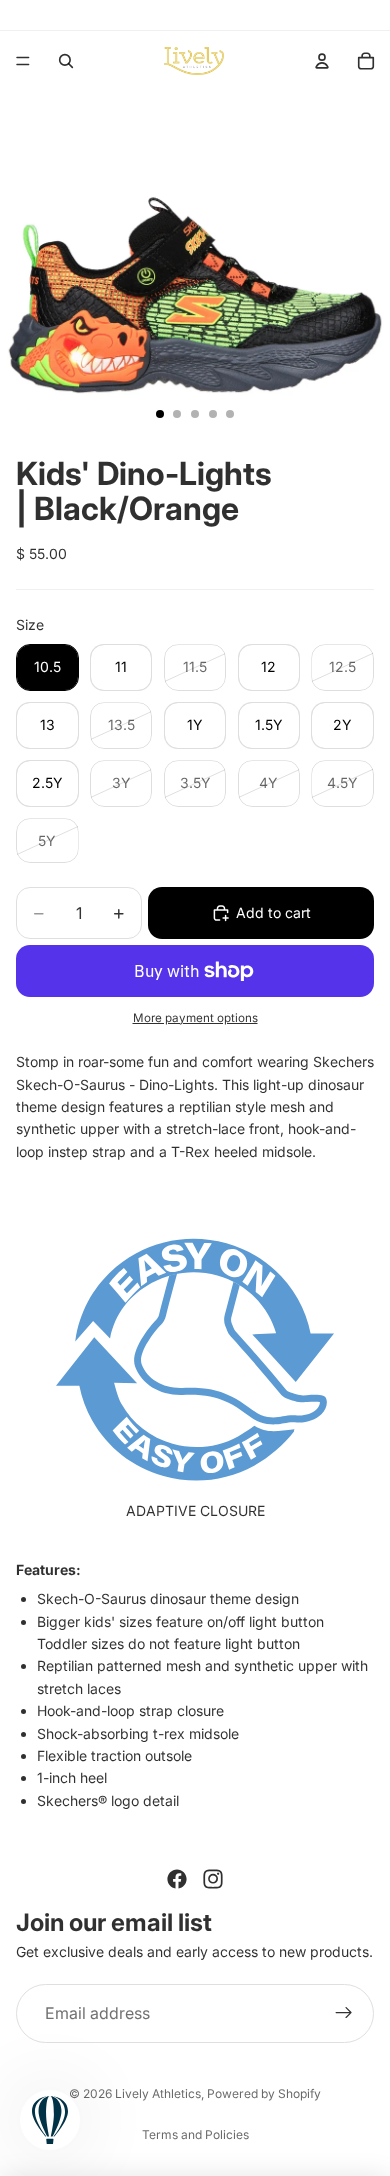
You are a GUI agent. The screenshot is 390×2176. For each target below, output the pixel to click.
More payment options (195, 1018)
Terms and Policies (195, 2134)
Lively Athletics (158, 2093)
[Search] (66, 61)
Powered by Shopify (264, 2093)
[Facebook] (177, 1879)
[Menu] (23, 61)
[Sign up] (344, 2014)
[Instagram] (213, 1879)
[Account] (322, 61)
